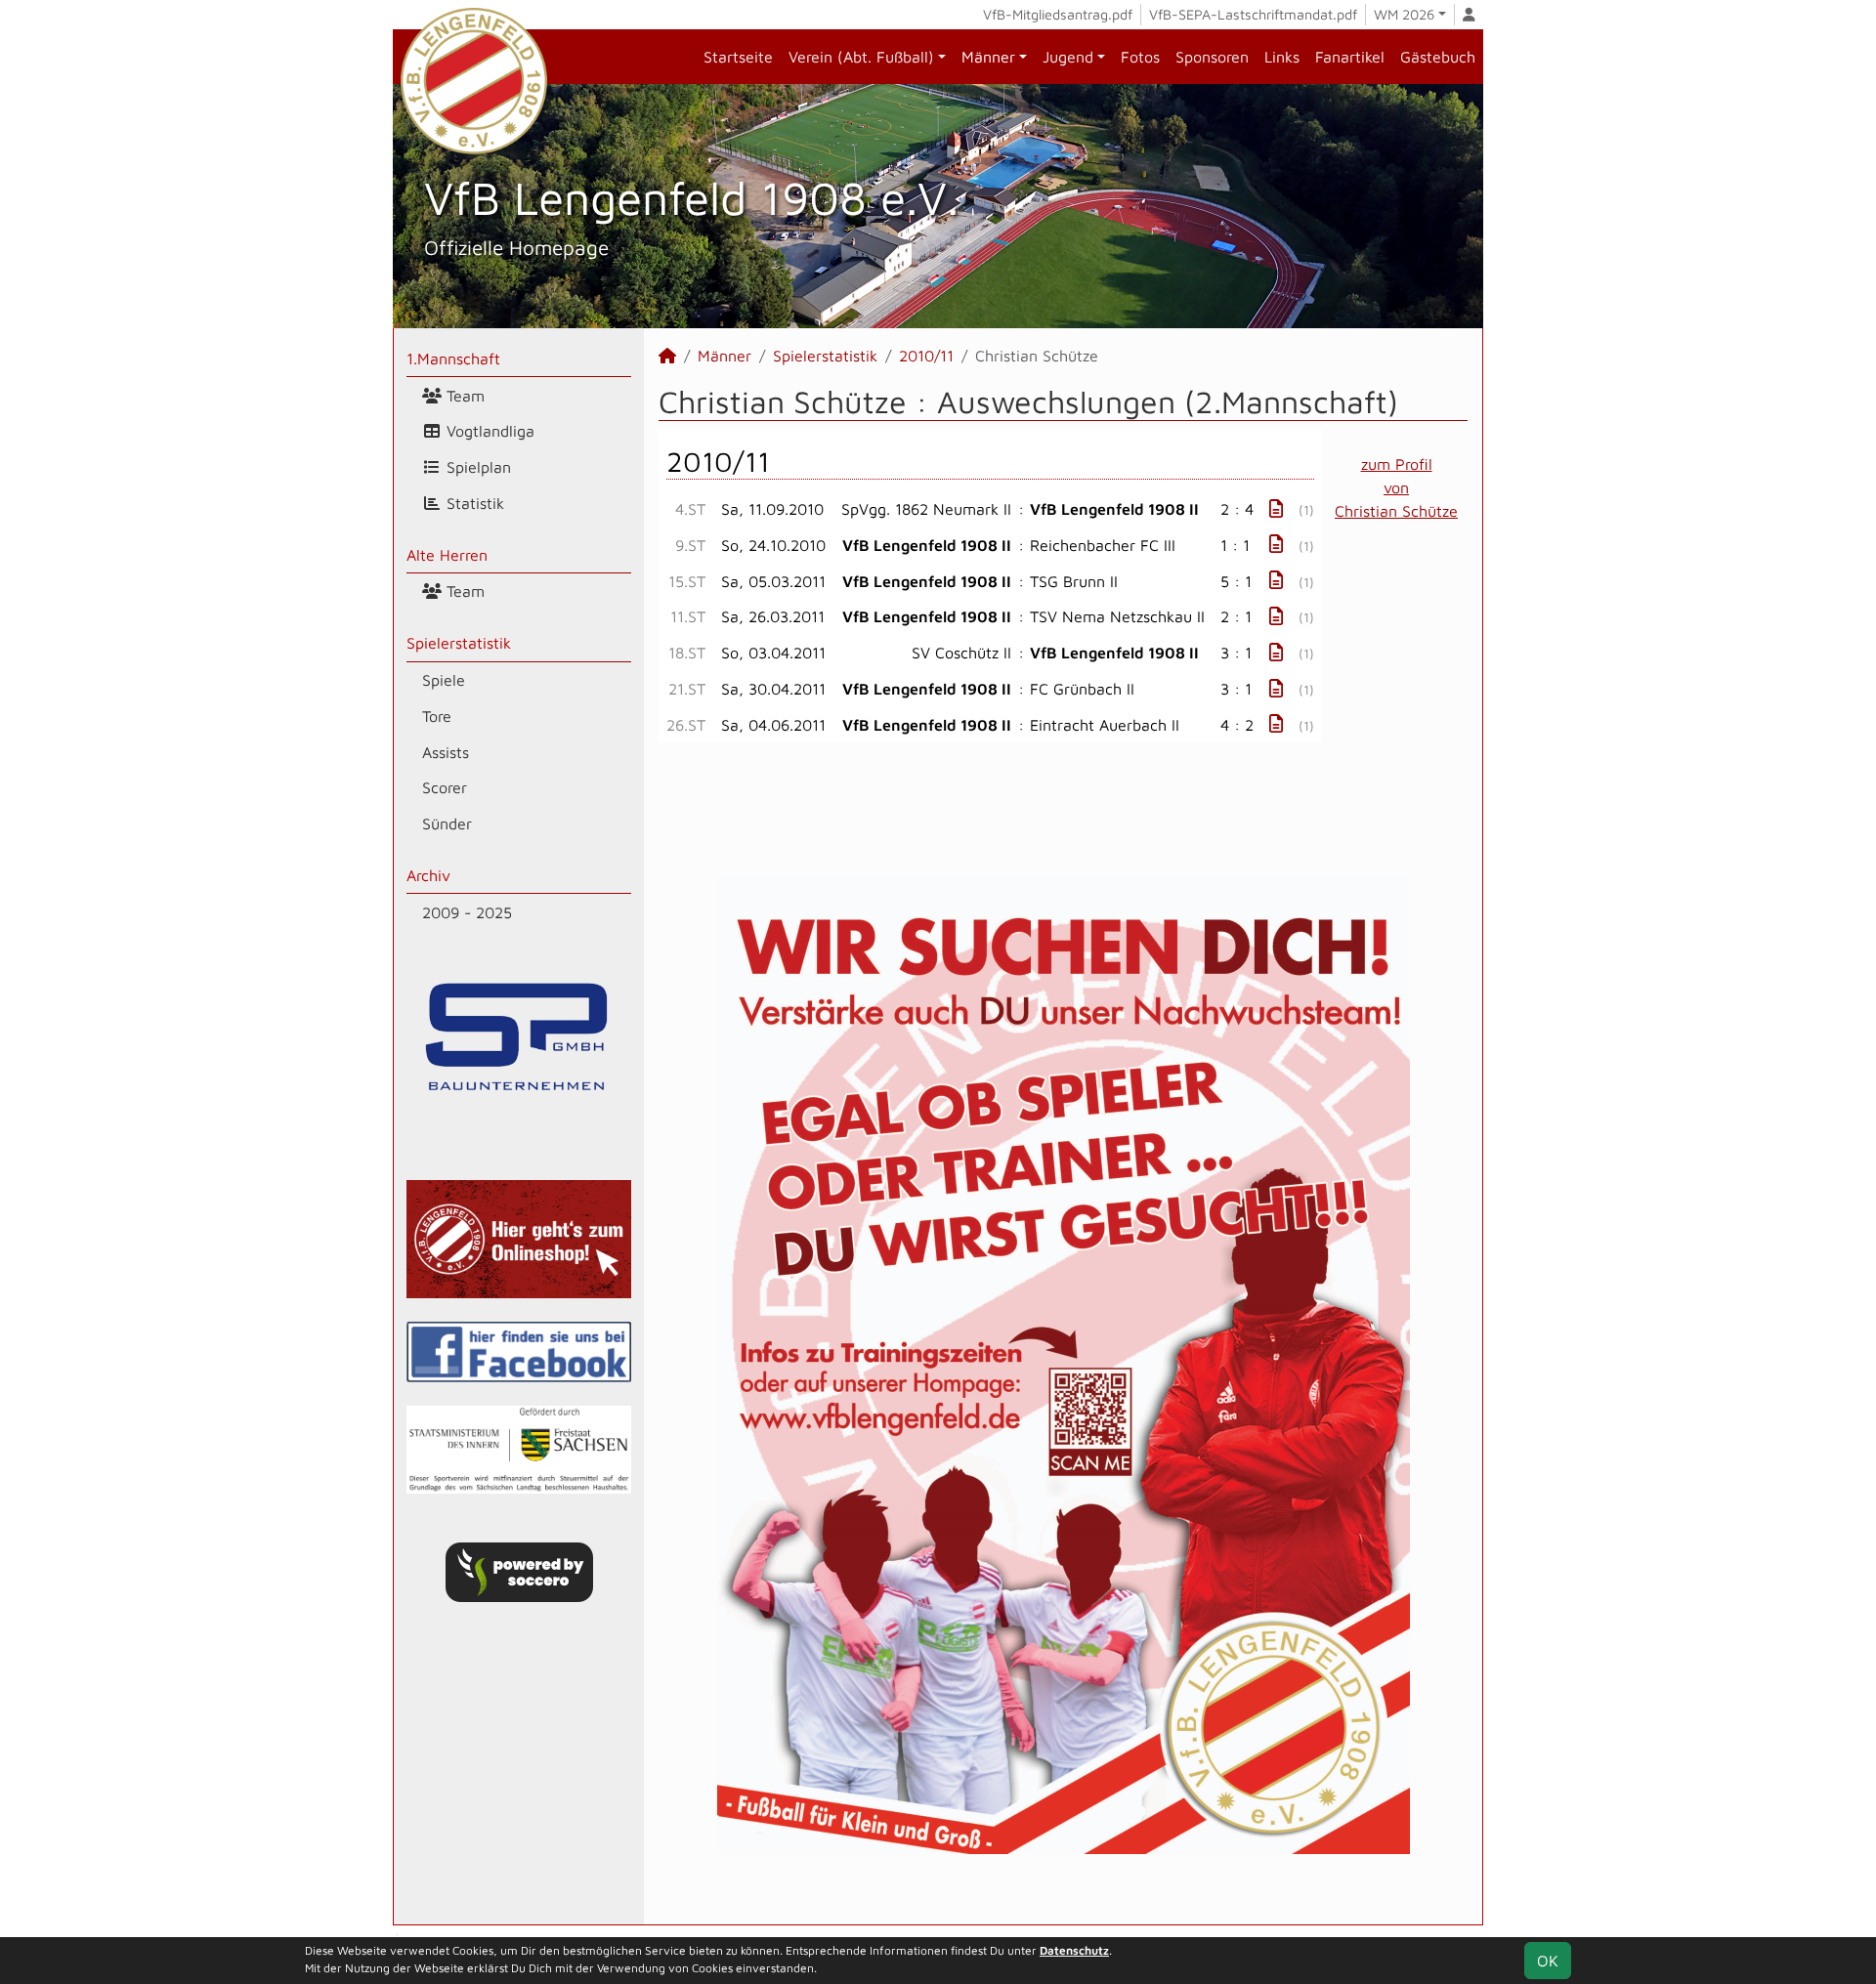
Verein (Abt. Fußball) (861, 57)
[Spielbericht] (1276, 508)
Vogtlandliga (488, 431)
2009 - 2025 (467, 912)
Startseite (738, 57)
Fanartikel (1350, 57)
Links (1282, 57)
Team (463, 396)
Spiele (444, 680)
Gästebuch (1438, 57)
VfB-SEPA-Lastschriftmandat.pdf (1253, 14)
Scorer (445, 787)
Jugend (1068, 57)
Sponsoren (1212, 57)
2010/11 (926, 356)
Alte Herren (447, 555)
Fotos (1140, 57)
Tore (437, 716)
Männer (988, 57)
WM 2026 (1404, 14)
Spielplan (476, 467)
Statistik (473, 503)
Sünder (447, 823)
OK (1548, 1961)
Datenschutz (1074, 1950)
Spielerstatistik (459, 643)
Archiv (428, 875)
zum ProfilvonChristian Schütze (1396, 487)
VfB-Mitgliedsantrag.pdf (1058, 14)
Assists (446, 752)
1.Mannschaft (453, 359)
